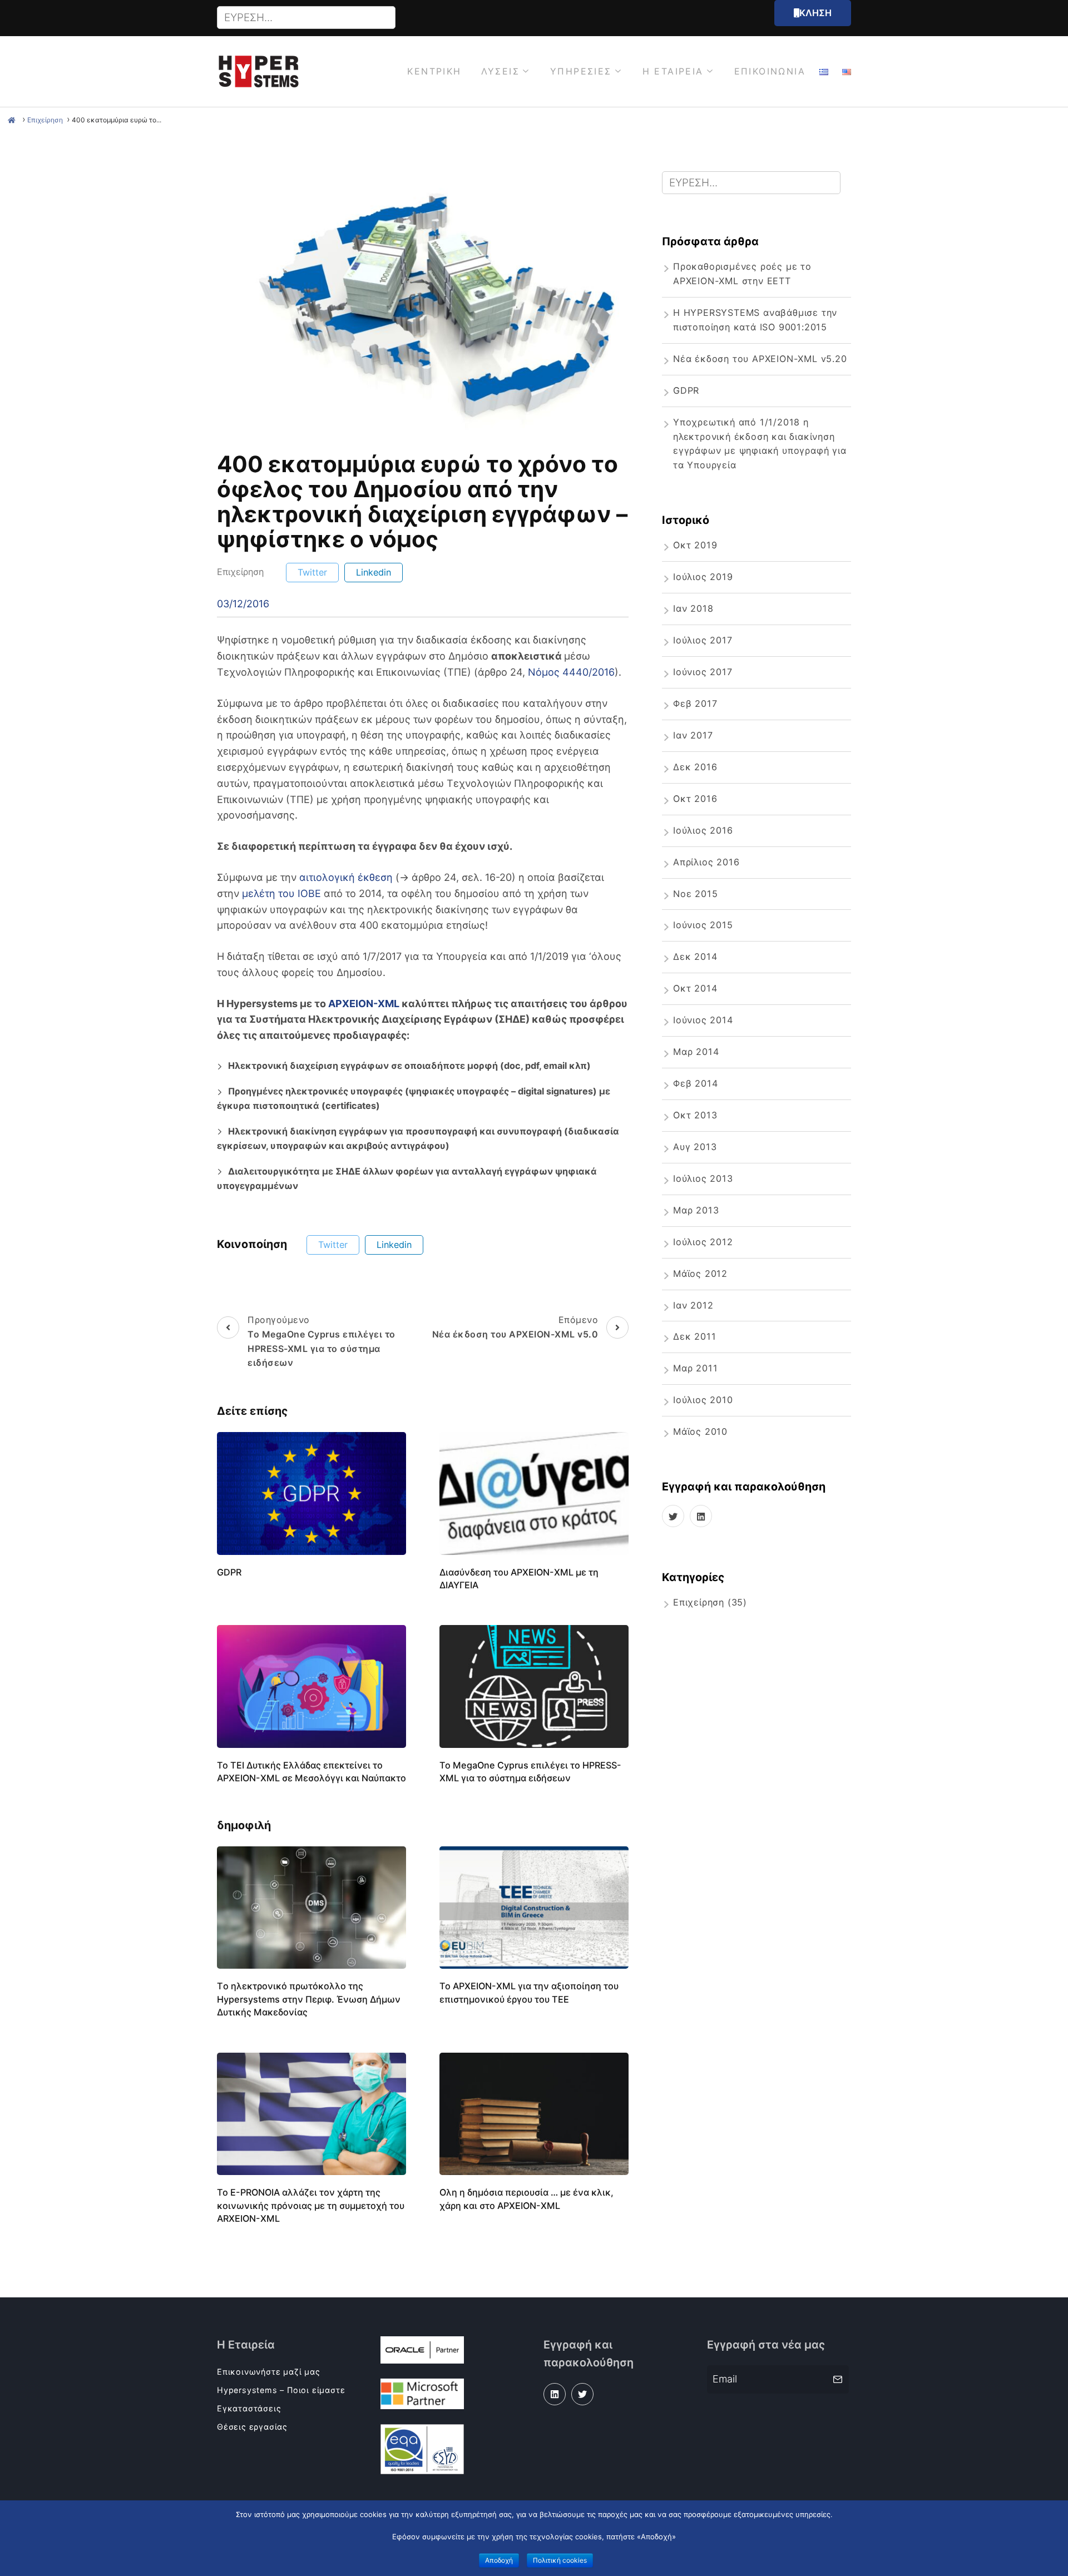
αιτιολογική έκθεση (346, 877)
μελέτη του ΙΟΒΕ (281, 893)
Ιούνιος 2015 (703, 925)
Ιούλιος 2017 (703, 640)
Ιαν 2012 (693, 1305)
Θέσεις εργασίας (252, 2427)
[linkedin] (701, 1516)
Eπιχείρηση (45, 120)
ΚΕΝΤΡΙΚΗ (434, 71)
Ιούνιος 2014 (703, 1020)
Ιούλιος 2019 (703, 577)
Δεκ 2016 (695, 767)
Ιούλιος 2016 (703, 830)
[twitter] (673, 1516)
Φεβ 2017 (695, 704)
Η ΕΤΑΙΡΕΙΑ (673, 71)
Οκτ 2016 (695, 799)
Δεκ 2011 (694, 1336)
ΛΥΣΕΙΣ (500, 71)
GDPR (229, 1572)
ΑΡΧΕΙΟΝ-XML (364, 1004)
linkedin (374, 572)
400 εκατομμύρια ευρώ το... (117, 120)
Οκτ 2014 (695, 988)
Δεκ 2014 (695, 957)
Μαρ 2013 (696, 1210)
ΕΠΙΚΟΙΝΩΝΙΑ (770, 71)
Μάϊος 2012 (700, 1274)
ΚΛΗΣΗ (815, 13)
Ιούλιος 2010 (703, 1400)
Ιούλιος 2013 (703, 1178)
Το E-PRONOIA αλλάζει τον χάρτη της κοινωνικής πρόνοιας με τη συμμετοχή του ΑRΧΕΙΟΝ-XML (311, 2205)
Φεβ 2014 (695, 1083)
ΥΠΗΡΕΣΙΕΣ (581, 71)
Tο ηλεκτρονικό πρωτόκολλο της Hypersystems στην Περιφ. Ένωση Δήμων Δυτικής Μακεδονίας (309, 1999)
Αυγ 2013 (695, 1147)
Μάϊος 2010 (700, 1431)
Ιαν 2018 (693, 608)
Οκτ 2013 (695, 1115)
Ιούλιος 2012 (703, 1242)
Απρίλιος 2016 (706, 862)
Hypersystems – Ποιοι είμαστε (281, 2390)
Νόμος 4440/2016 (571, 672)
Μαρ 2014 (696, 1052)
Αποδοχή (499, 2560)
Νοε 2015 (695, 894)
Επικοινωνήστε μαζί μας (269, 2372)
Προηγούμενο (322, 1341)
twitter (312, 572)
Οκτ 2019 (695, 545)
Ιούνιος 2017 (703, 672)
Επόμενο (515, 1327)
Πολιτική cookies (560, 2560)
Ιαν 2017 (693, 735)
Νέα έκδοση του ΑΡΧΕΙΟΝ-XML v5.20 (760, 359)
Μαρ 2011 (695, 1368)
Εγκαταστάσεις (249, 2408)
